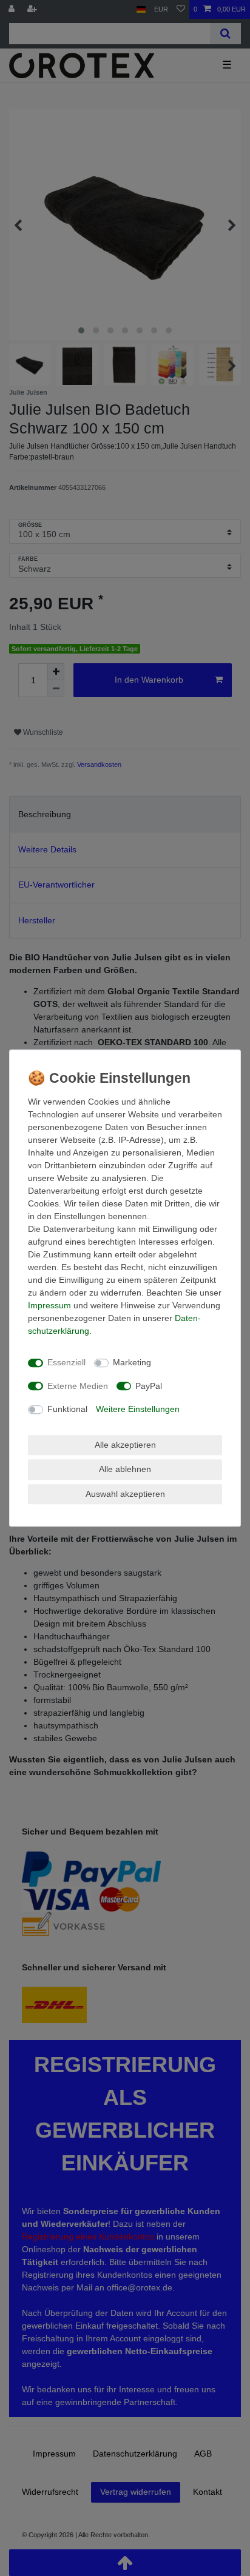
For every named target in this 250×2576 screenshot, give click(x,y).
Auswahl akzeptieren (125, 1494)
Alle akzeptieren (125, 1445)
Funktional (67, 1409)
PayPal (149, 1386)
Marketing (132, 1362)
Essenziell (66, 1362)
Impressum (49, 1305)
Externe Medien (78, 1386)
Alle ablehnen (125, 1469)
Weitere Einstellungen (138, 1409)
